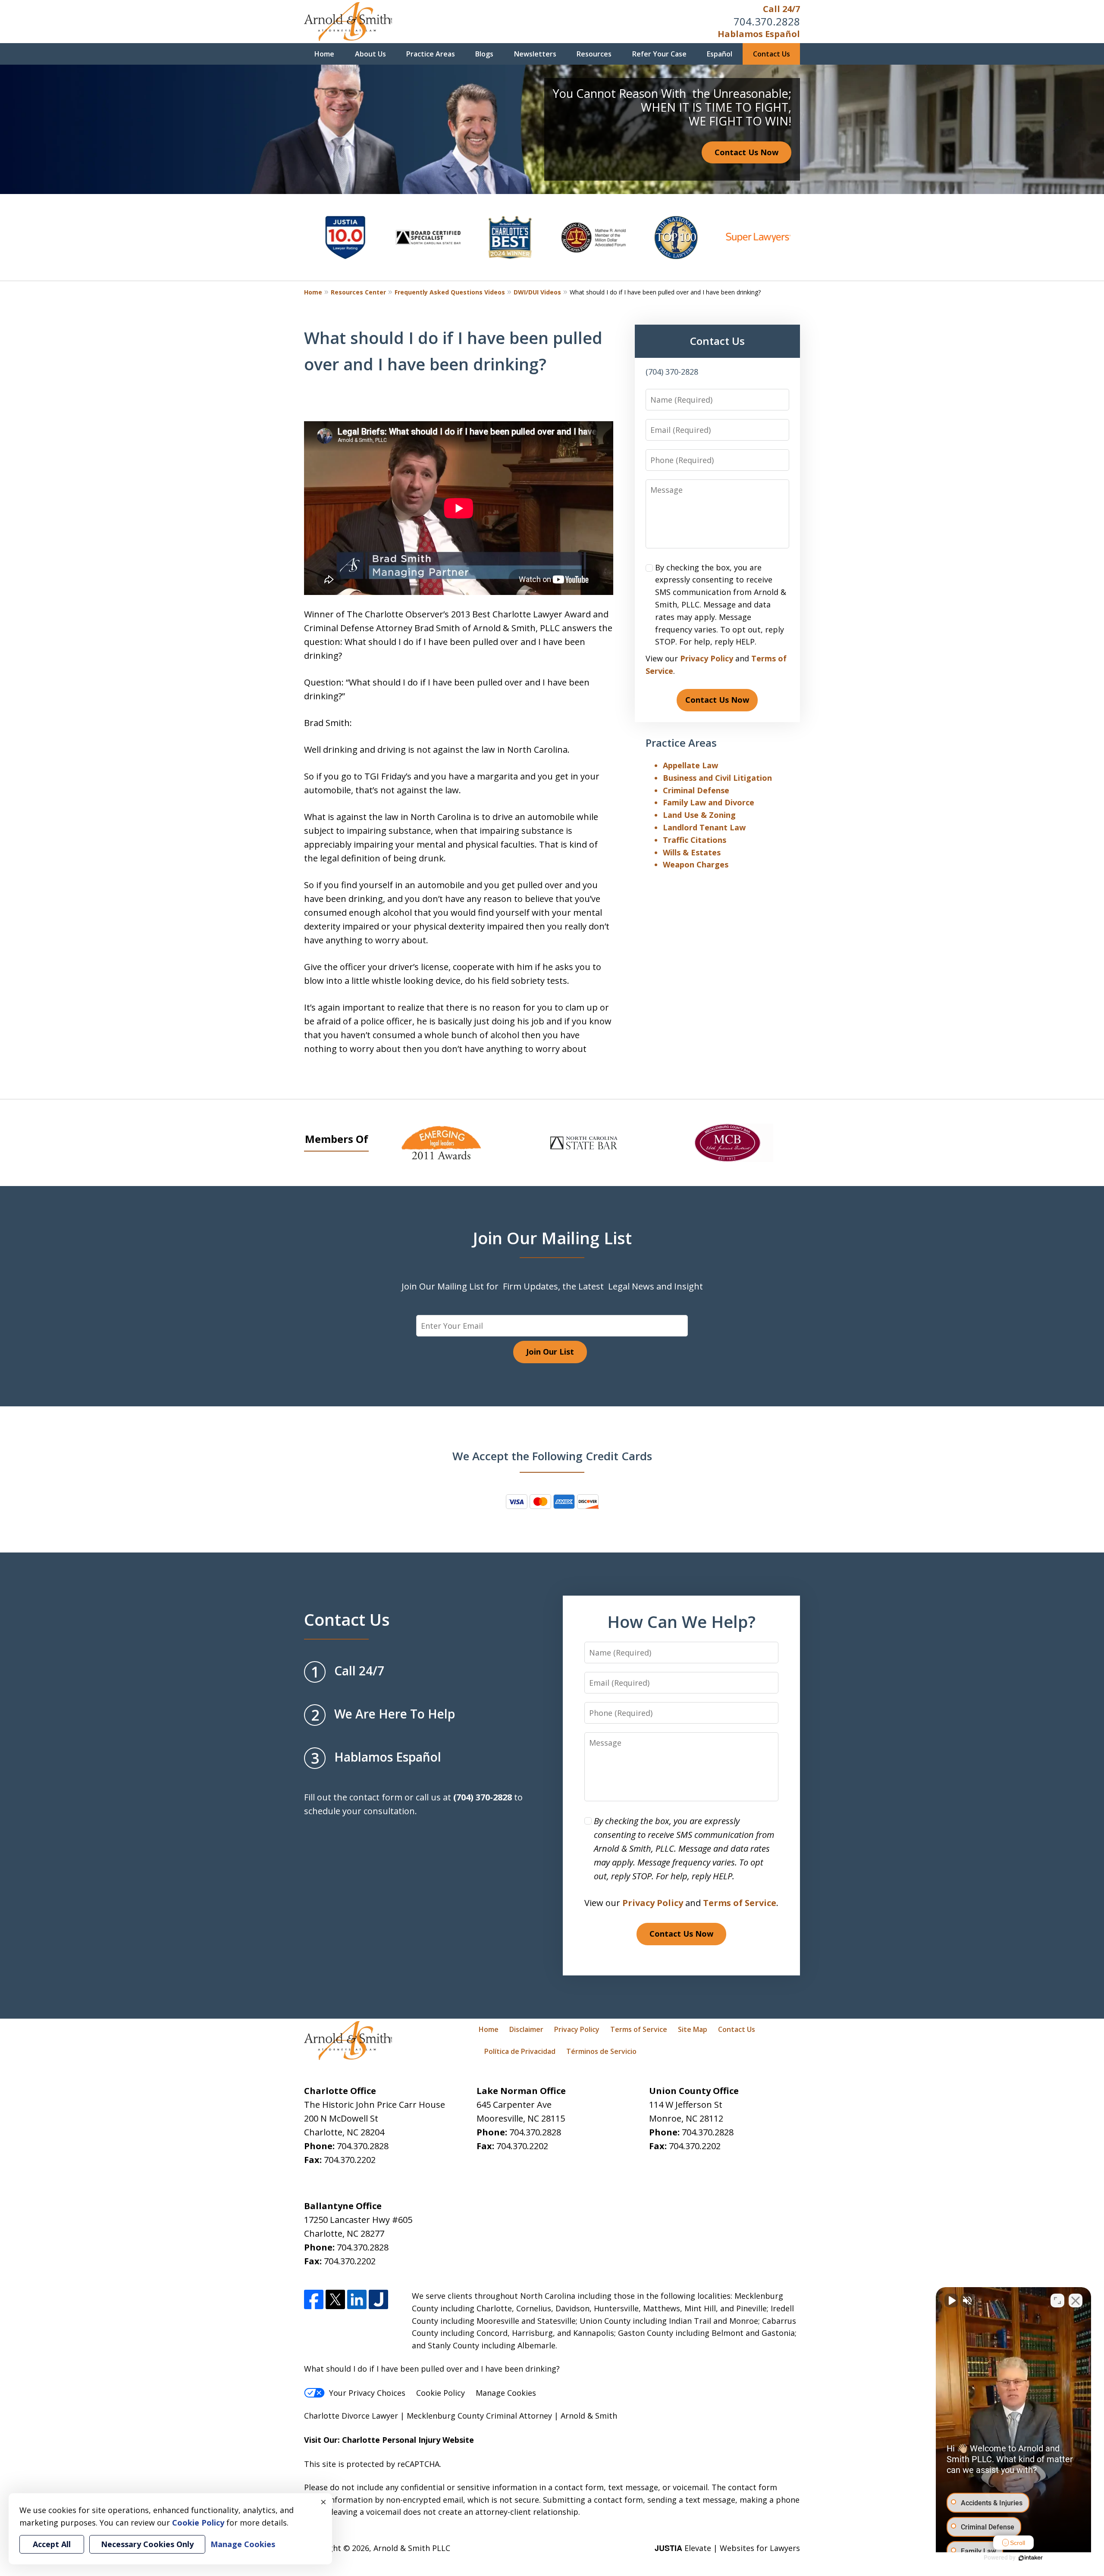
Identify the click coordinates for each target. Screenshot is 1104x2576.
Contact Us (772, 54)
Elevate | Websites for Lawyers (727, 2548)
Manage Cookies (506, 2393)
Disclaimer (526, 2029)
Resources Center (358, 292)
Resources (594, 54)
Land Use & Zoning (699, 815)
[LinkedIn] (357, 2299)
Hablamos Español (759, 34)
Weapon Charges (696, 864)
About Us (370, 54)
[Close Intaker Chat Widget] (1076, 2301)
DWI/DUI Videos (537, 292)
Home (324, 54)
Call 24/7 (781, 9)
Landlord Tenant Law (704, 827)
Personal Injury (411, 2440)
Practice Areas (431, 54)
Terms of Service (740, 1903)
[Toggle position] (1057, 2301)
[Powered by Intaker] (1031, 2558)
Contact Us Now (746, 152)
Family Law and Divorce (709, 802)
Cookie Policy (441, 2393)
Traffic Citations (695, 840)
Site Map (693, 2029)
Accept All (52, 2544)
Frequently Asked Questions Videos (450, 292)
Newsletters (535, 54)
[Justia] (378, 2299)
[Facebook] (314, 2299)
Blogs (484, 54)
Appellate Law (690, 765)
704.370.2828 (767, 21)
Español (720, 54)
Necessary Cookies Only (147, 2544)
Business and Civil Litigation (717, 778)
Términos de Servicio (601, 2051)
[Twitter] (335, 2299)
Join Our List (550, 1352)
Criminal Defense (696, 790)
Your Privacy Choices (367, 2393)
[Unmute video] (951, 2301)
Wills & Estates (692, 852)
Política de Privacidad (520, 2051)
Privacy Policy (707, 658)
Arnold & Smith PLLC (412, 2548)
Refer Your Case (659, 54)
